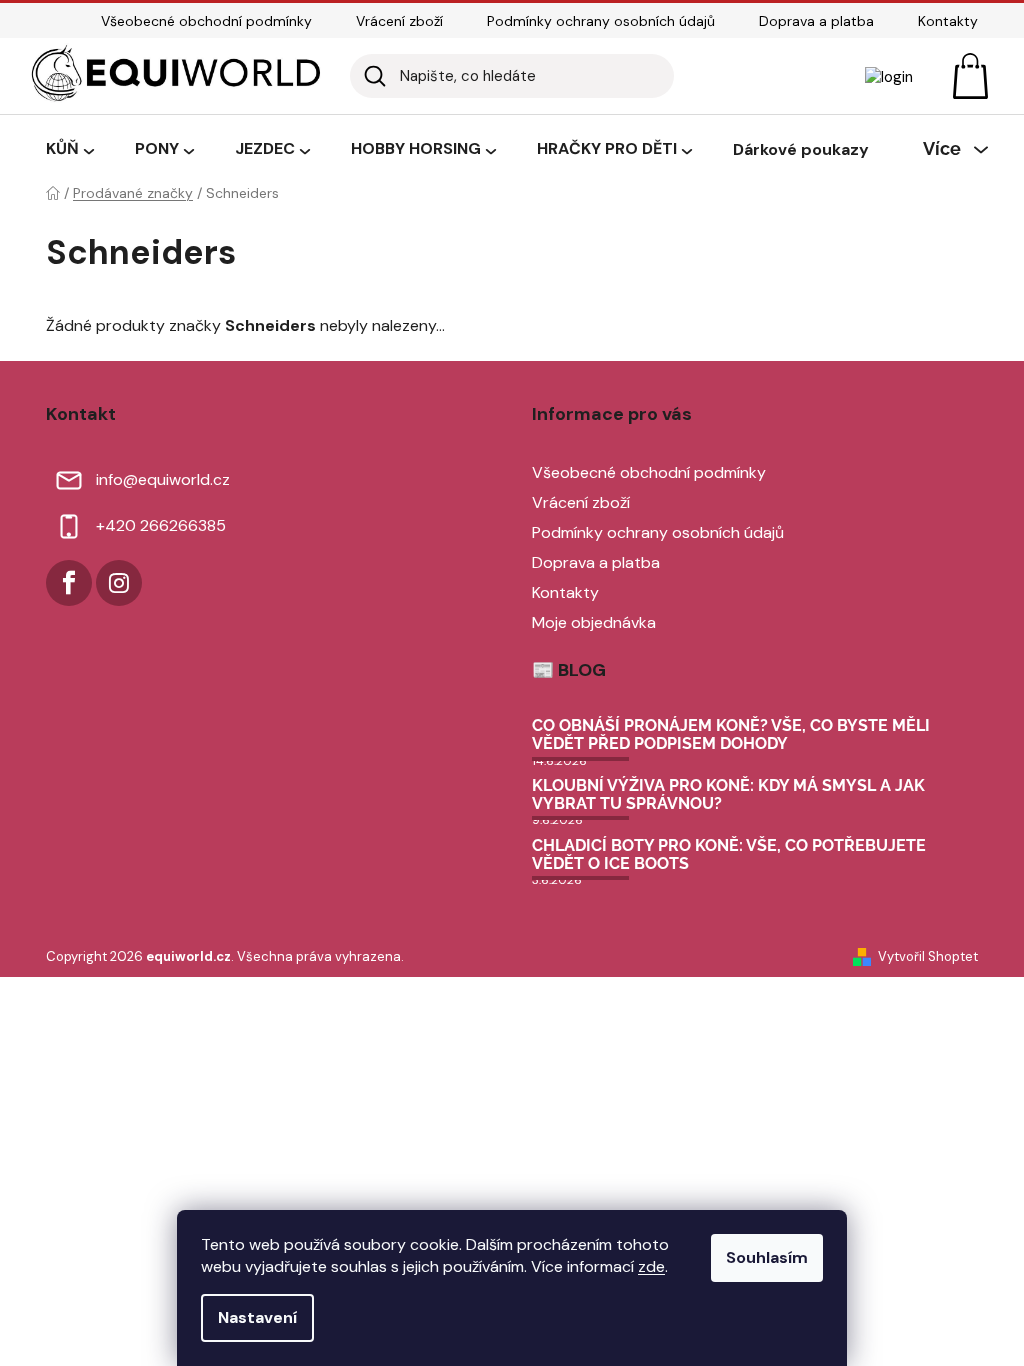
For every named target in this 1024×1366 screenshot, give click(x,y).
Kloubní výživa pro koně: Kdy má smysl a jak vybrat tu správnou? (728, 794)
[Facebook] (69, 583)
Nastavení (257, 1317)
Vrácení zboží (399, 21)
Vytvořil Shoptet (928, 956)
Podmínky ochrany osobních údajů (601, 21)
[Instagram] (119, 583)
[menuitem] (70, 150)
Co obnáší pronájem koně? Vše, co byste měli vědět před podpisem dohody (731, 734)
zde (651, 1266)
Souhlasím (767, 1257)
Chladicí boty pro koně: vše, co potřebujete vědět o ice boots (729, 854)
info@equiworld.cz (163, 479)
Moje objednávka (594, 622)
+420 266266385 (161, 525)
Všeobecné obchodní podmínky (206, 21)
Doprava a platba (816, 21)
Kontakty (948, 21)
